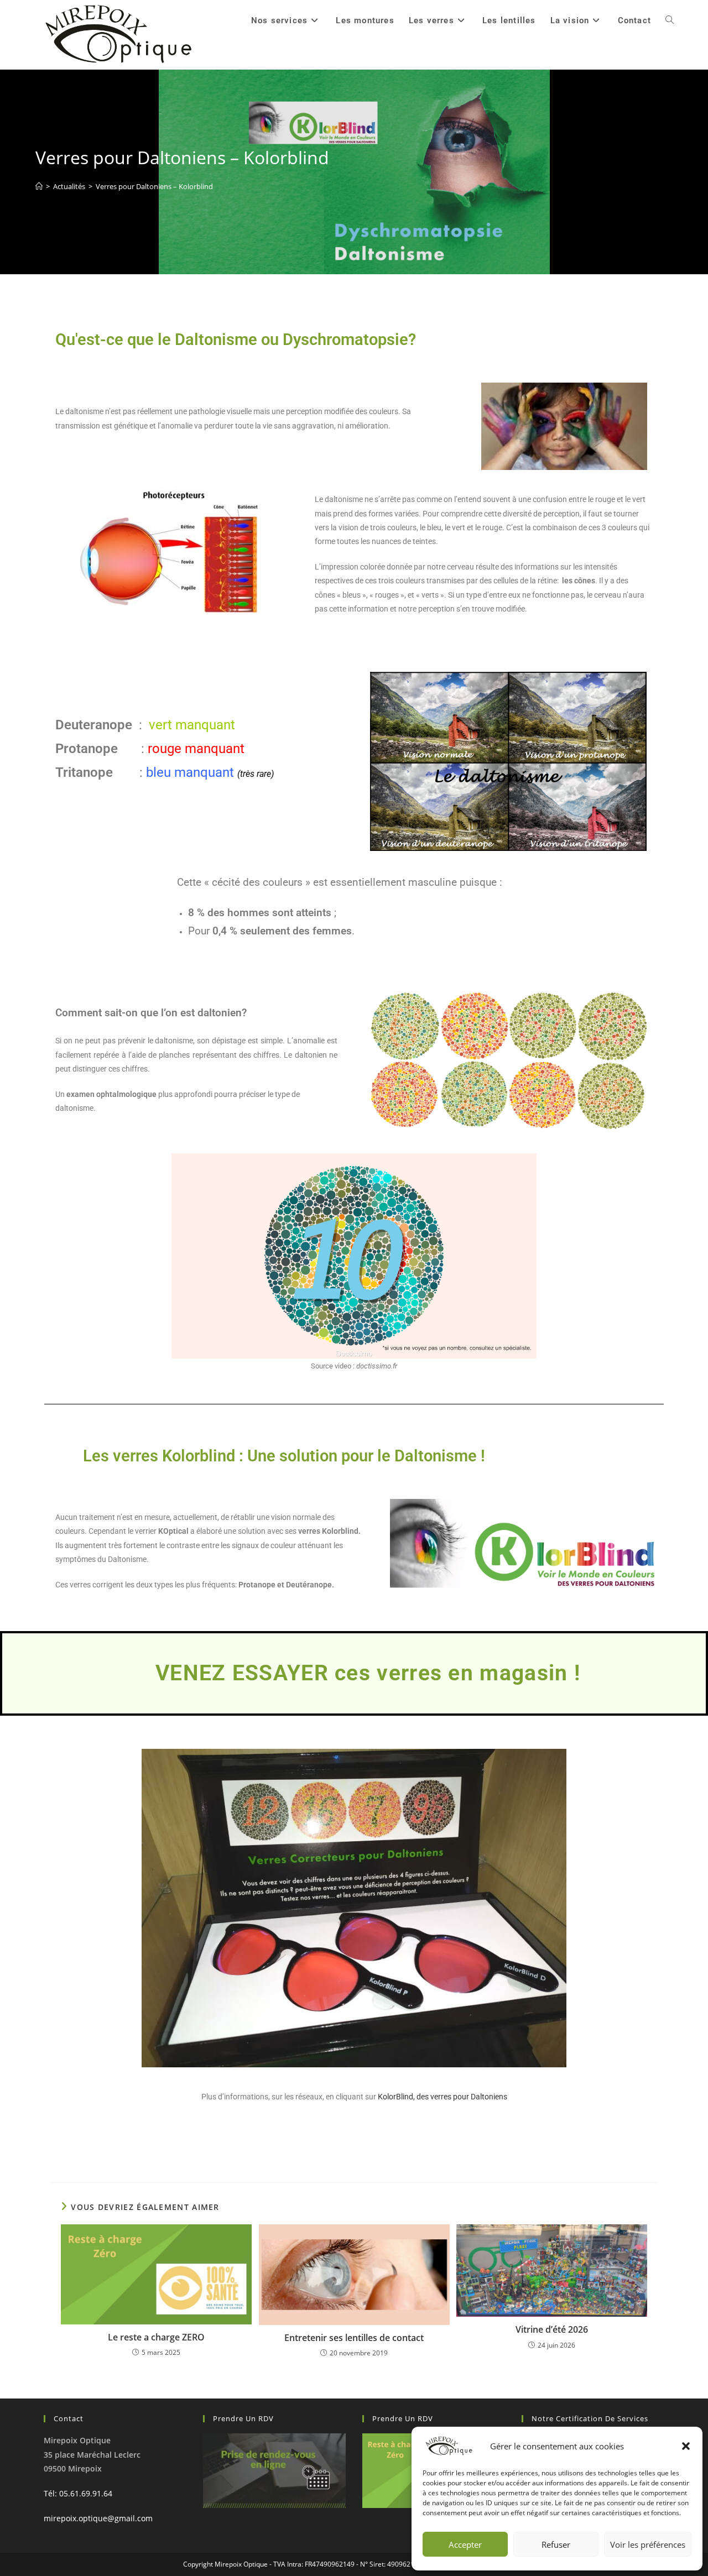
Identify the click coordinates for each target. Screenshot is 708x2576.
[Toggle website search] (670, 20)
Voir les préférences (648, 2544)
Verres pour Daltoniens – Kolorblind (154, 186)
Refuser (556, 2544)
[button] (686, 2446)
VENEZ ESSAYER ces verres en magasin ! (368, 1673)
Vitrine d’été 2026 (552, 2329)
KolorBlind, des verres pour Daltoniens (442, 2097)
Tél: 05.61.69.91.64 (78, 2493)
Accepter (465, 2544)
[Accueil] (39, 186)
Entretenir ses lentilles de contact (354, 2338)
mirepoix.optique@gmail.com (98, 2518)
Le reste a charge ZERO (156, 2337)
